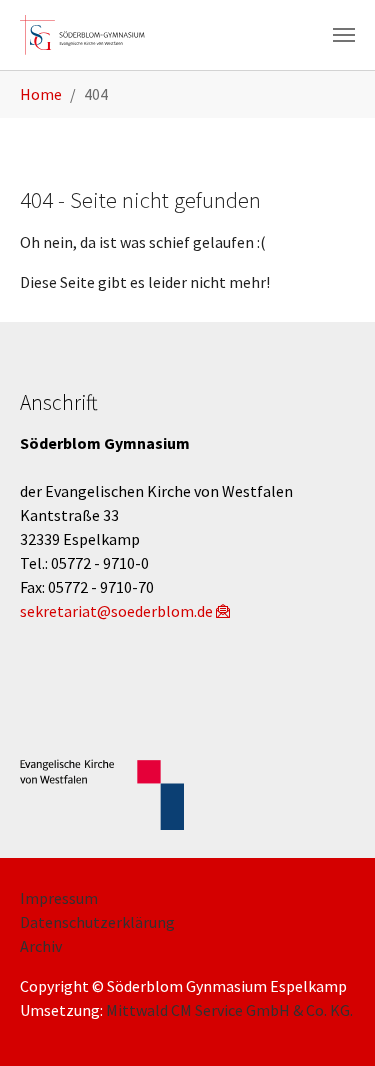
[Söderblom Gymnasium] (89, 35)
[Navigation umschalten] (344, 35)
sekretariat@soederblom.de (116, 611)
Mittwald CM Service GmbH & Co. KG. (229, 1010)
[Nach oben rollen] (331, 1022)
